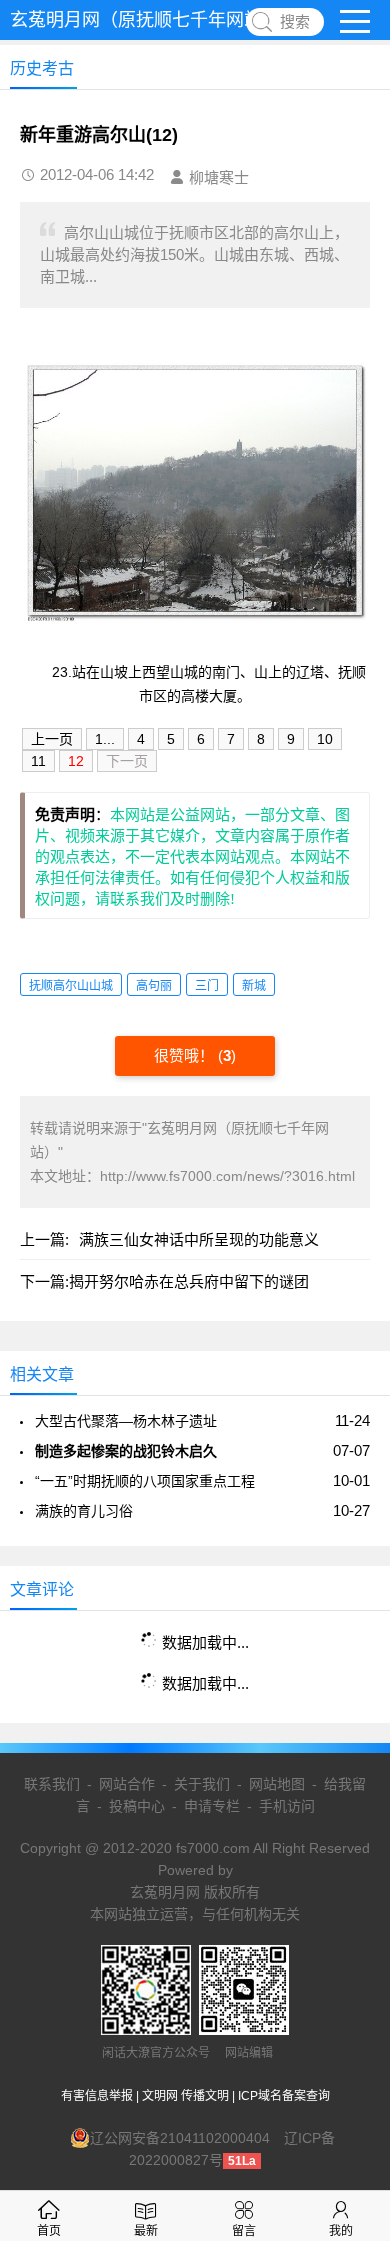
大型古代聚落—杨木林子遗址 (126, 1421)
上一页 (52, 739)
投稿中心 (137, 1806)
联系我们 (52, 1784)
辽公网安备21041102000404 (180, 2138)
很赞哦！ (186, 1055)
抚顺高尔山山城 (71, 986)
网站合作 (127, 1784)
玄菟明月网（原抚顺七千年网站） (145, 20)
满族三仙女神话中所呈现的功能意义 (199, 1239)
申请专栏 (212, 1806)
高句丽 (154, 986)
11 (38, 761)
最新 (146, 2231)
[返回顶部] (349, 1996)
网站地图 (277, 1784)
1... (105, 739)
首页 (49, 2231)
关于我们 (202, 1784)
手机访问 (287, 1806)
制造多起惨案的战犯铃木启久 (126, 1451)
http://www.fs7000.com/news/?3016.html (227, 1176)
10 (325, 739)
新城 (254, 986)
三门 (207, 986)
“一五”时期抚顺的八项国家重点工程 (145, 1481)
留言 (244, 2231)
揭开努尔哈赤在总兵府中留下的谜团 (189, 1281)
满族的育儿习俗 (84, 1511)
